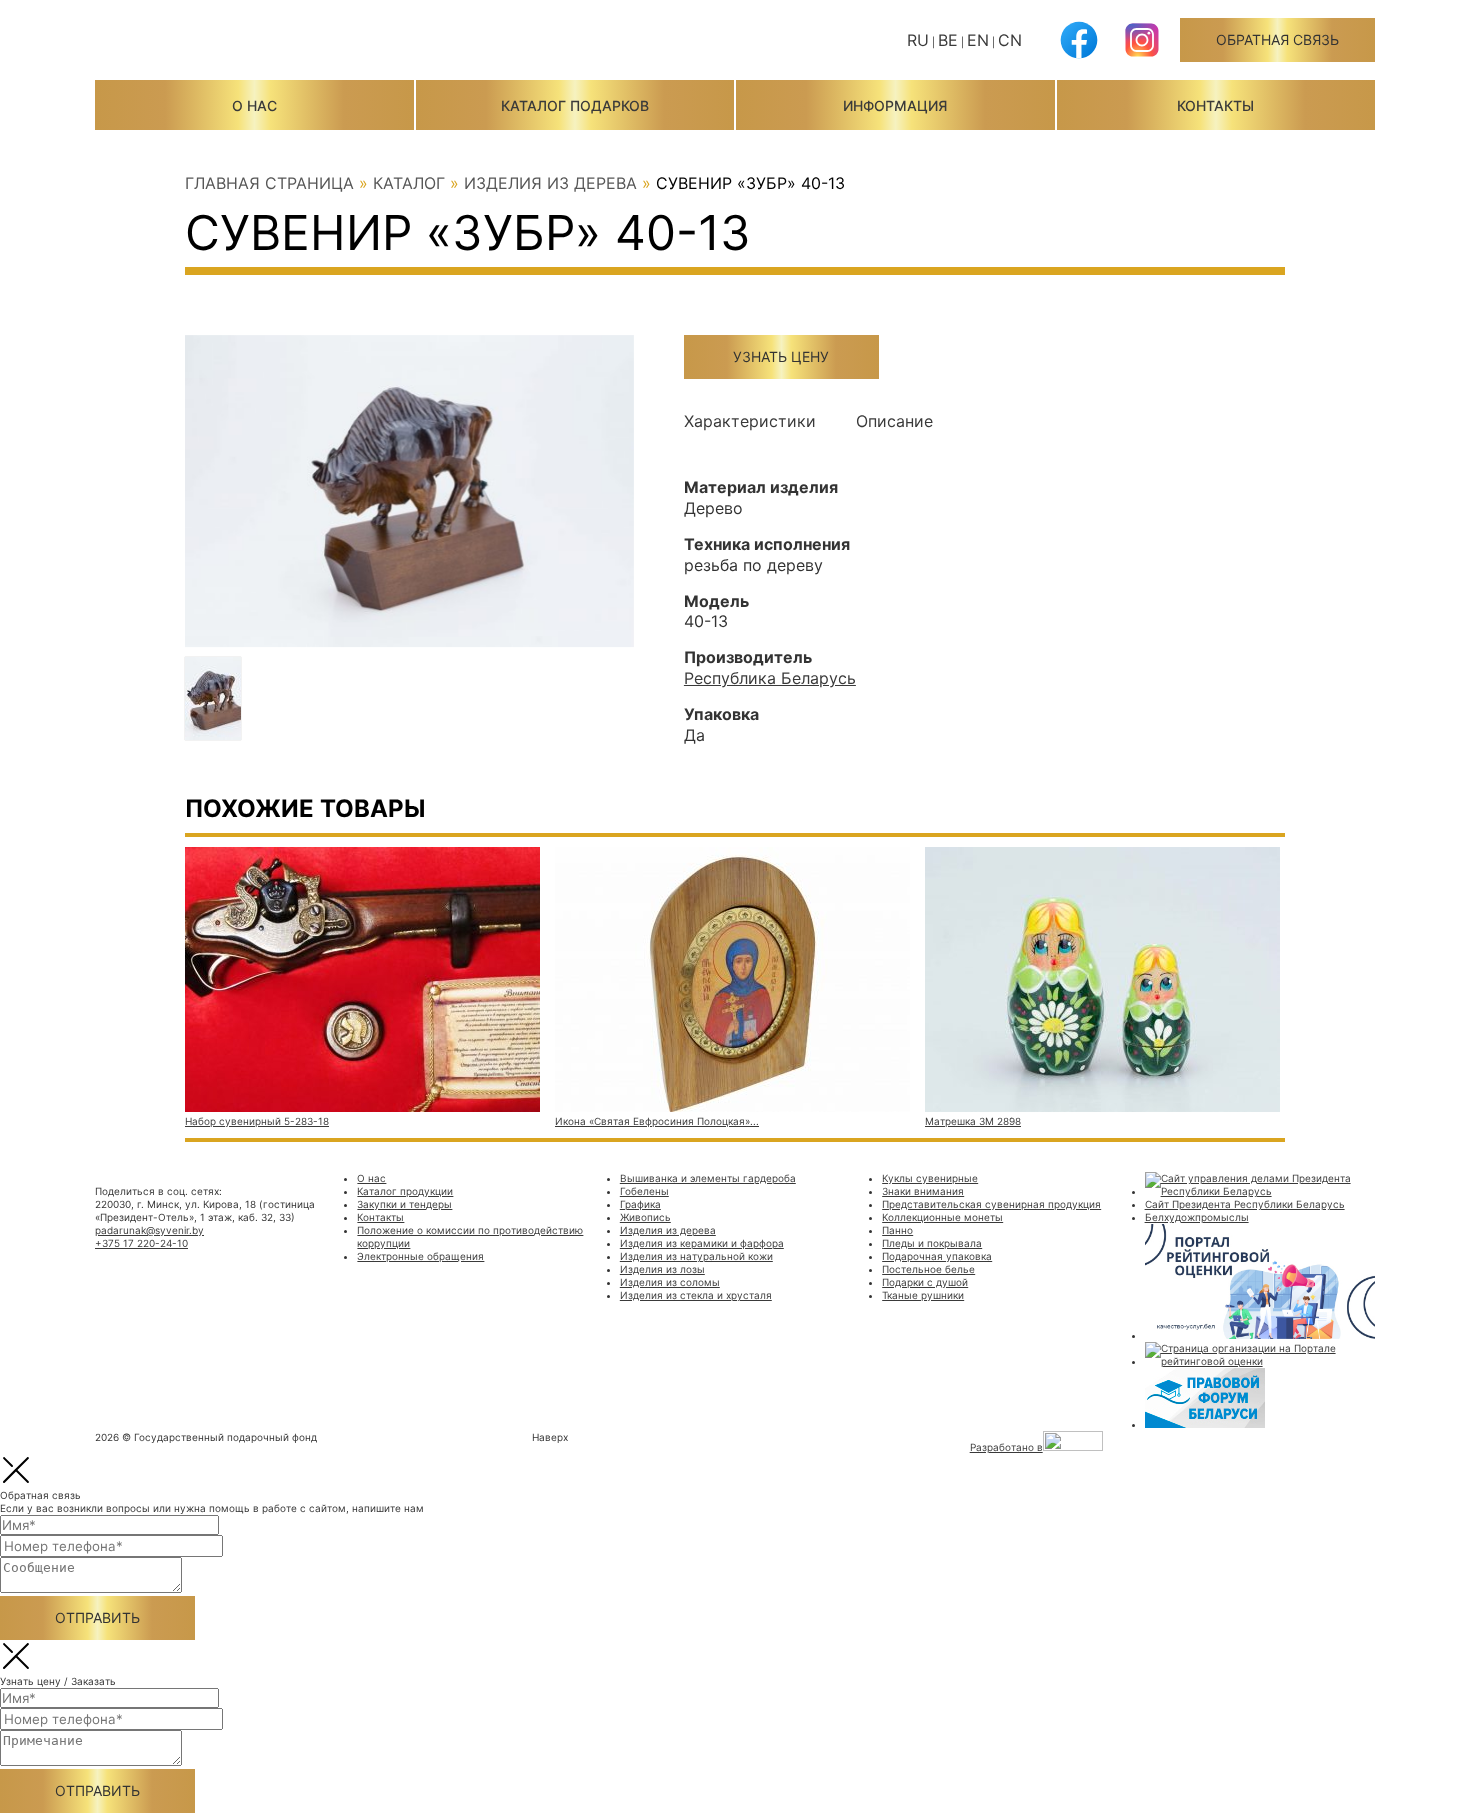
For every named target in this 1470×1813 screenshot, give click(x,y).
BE (948, 40)
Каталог (409, 183)
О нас (254, 105)
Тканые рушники (923, 1295)
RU (918, 40)
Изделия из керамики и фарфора (702, 1243)
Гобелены (644, 1191)
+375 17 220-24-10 (141, 1243)
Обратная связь (1277, 39)
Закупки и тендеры (404, 1204)
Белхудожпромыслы (1197, 1217)
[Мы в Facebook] (1079, 55)
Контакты (1215, 105)
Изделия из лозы (662, 1269)
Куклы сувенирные (930, 1178)
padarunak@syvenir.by (149, 1230)
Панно (897, 1230)
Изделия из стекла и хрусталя (696, 1295)
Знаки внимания (923, 1191)
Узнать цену (781, 356)
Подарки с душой (925, 1282)
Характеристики (750, 421)
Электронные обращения (420, 1256)
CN (1010, 40)
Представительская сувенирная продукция (991, 1204)
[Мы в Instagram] (1142, 55)
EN (978, 40)
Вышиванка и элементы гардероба (708, 1178)
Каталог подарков (575, 105)
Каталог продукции (405, 1191)
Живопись (645, 1217)
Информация (895, 105)
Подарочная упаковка (937, 1256)
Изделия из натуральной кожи (696, 1256)
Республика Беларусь (770, 678)
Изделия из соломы (670, 1282)
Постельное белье (928, 1269)
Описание (894, 421)
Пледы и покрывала (932, 1243)
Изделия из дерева (550, 183)
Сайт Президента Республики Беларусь (1245, 1204)
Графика (640, 1204)
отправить (97, 1617)
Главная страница (269, 183)
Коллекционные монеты (942, 1217)
